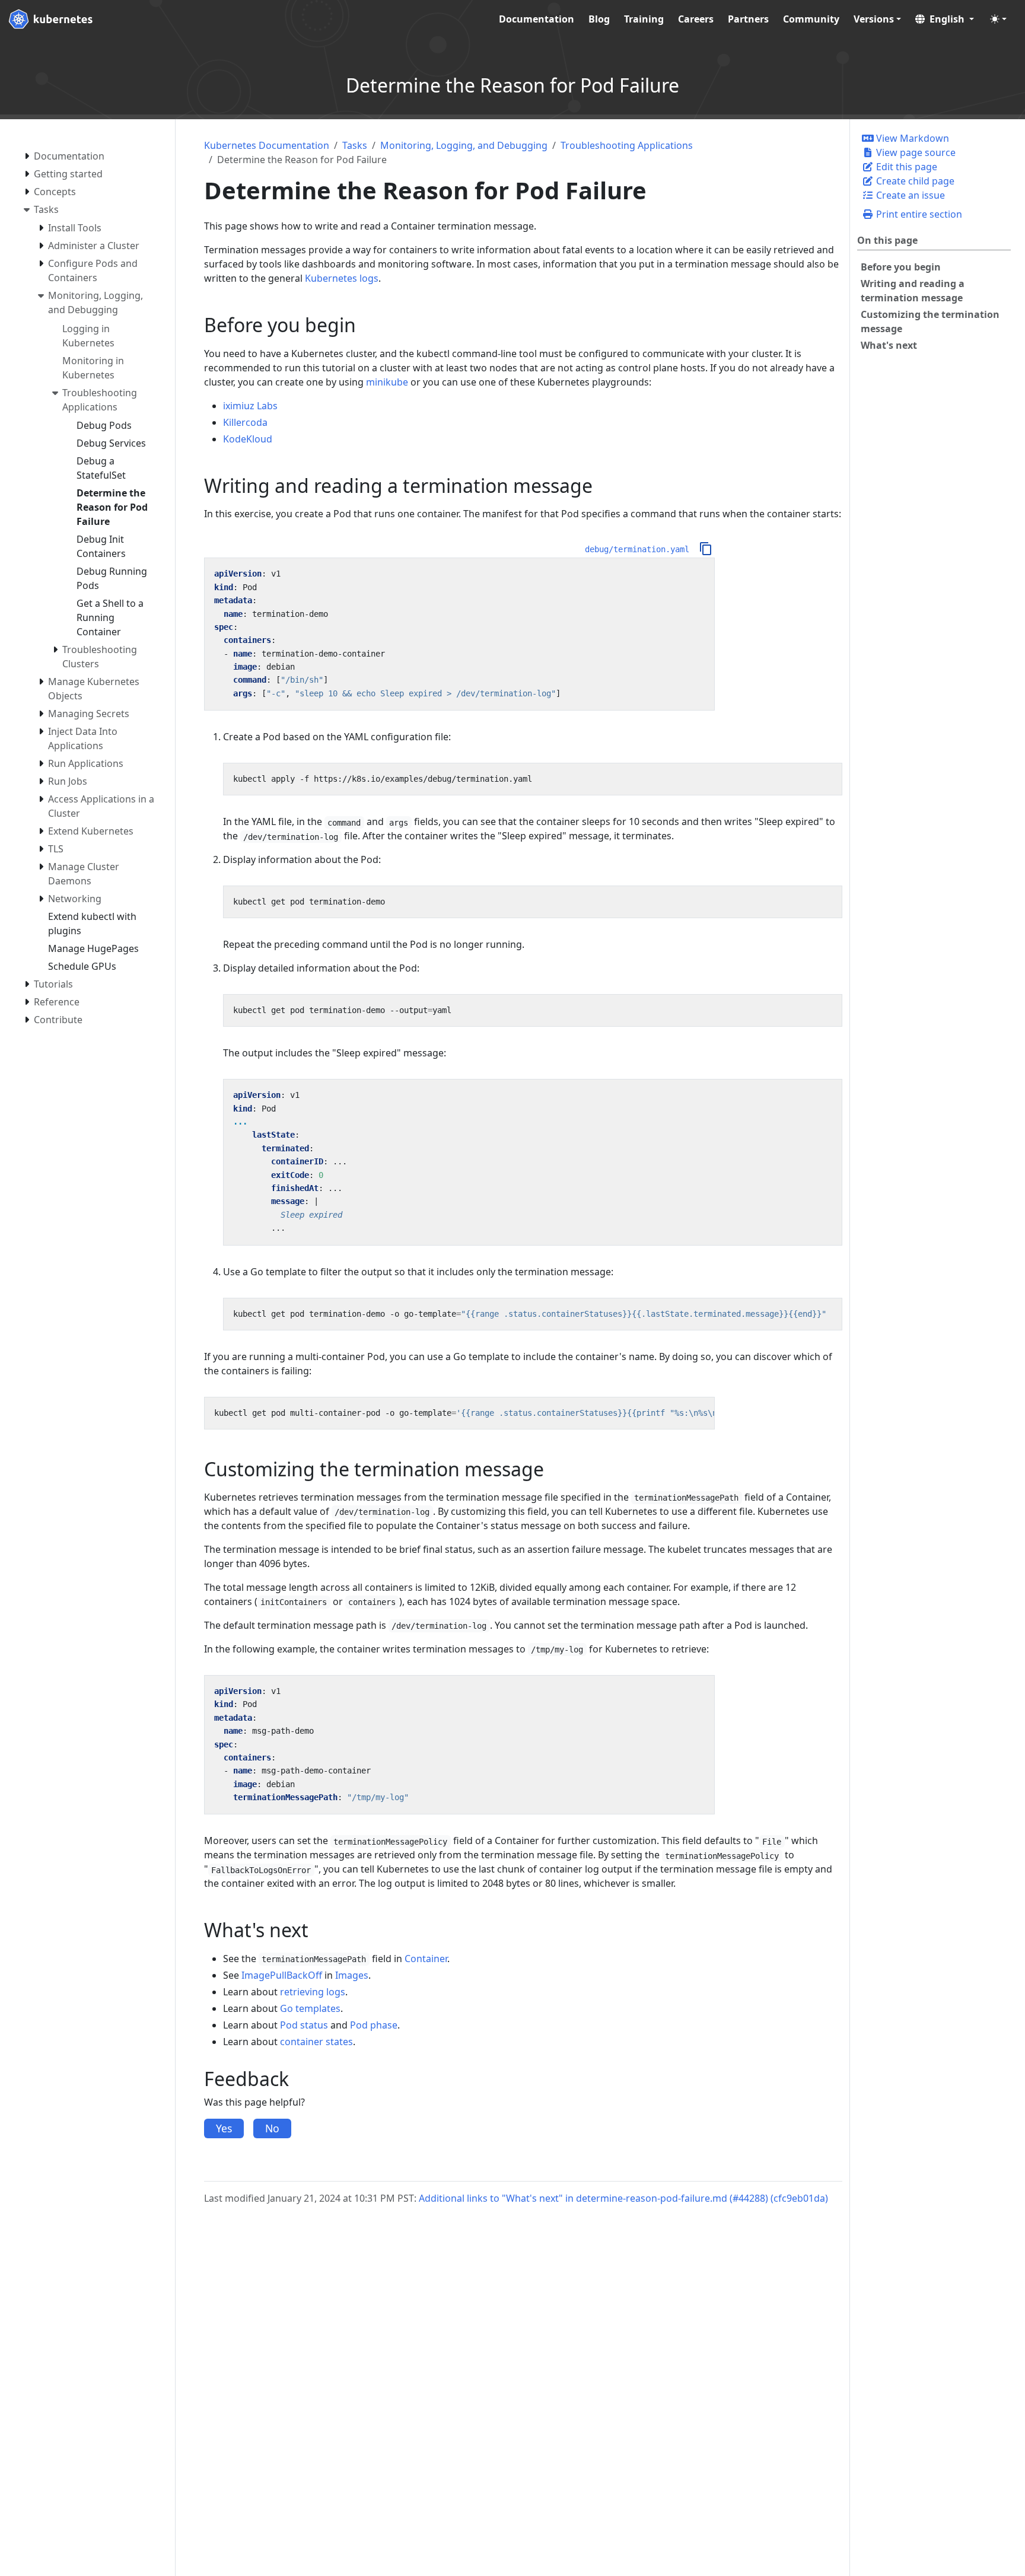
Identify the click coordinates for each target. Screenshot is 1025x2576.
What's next (889, 345)
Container (426, 1959)
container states (316, 2042)
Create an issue (909, 195)
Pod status (304, 2025)
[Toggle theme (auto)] (998, 19)
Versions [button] (874, 19)
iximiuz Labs (250, 406)
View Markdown (911, 138)
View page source (915, 152)
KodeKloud (248, 439)
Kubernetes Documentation (267, 145)
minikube (387, 382)
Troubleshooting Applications (627, 145)
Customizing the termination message (930, 321)
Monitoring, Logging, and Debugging (464, 145)
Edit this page (905, 167)
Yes (224, 2128)
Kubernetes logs (342, 278)
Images (352, 1975)
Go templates (310, 2008)
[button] (945, 19)
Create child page (914, 181)
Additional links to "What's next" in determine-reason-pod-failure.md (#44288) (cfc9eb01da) (623, 2198)
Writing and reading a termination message (913, 291)
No (272, 2128)
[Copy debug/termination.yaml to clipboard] (706, 549)
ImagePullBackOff (282, 1975)
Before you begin (901, 267)
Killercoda (245, 422)
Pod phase (374, 2025)
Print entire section (918, 214)
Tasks (355, 145)
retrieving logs (313, 1992)
